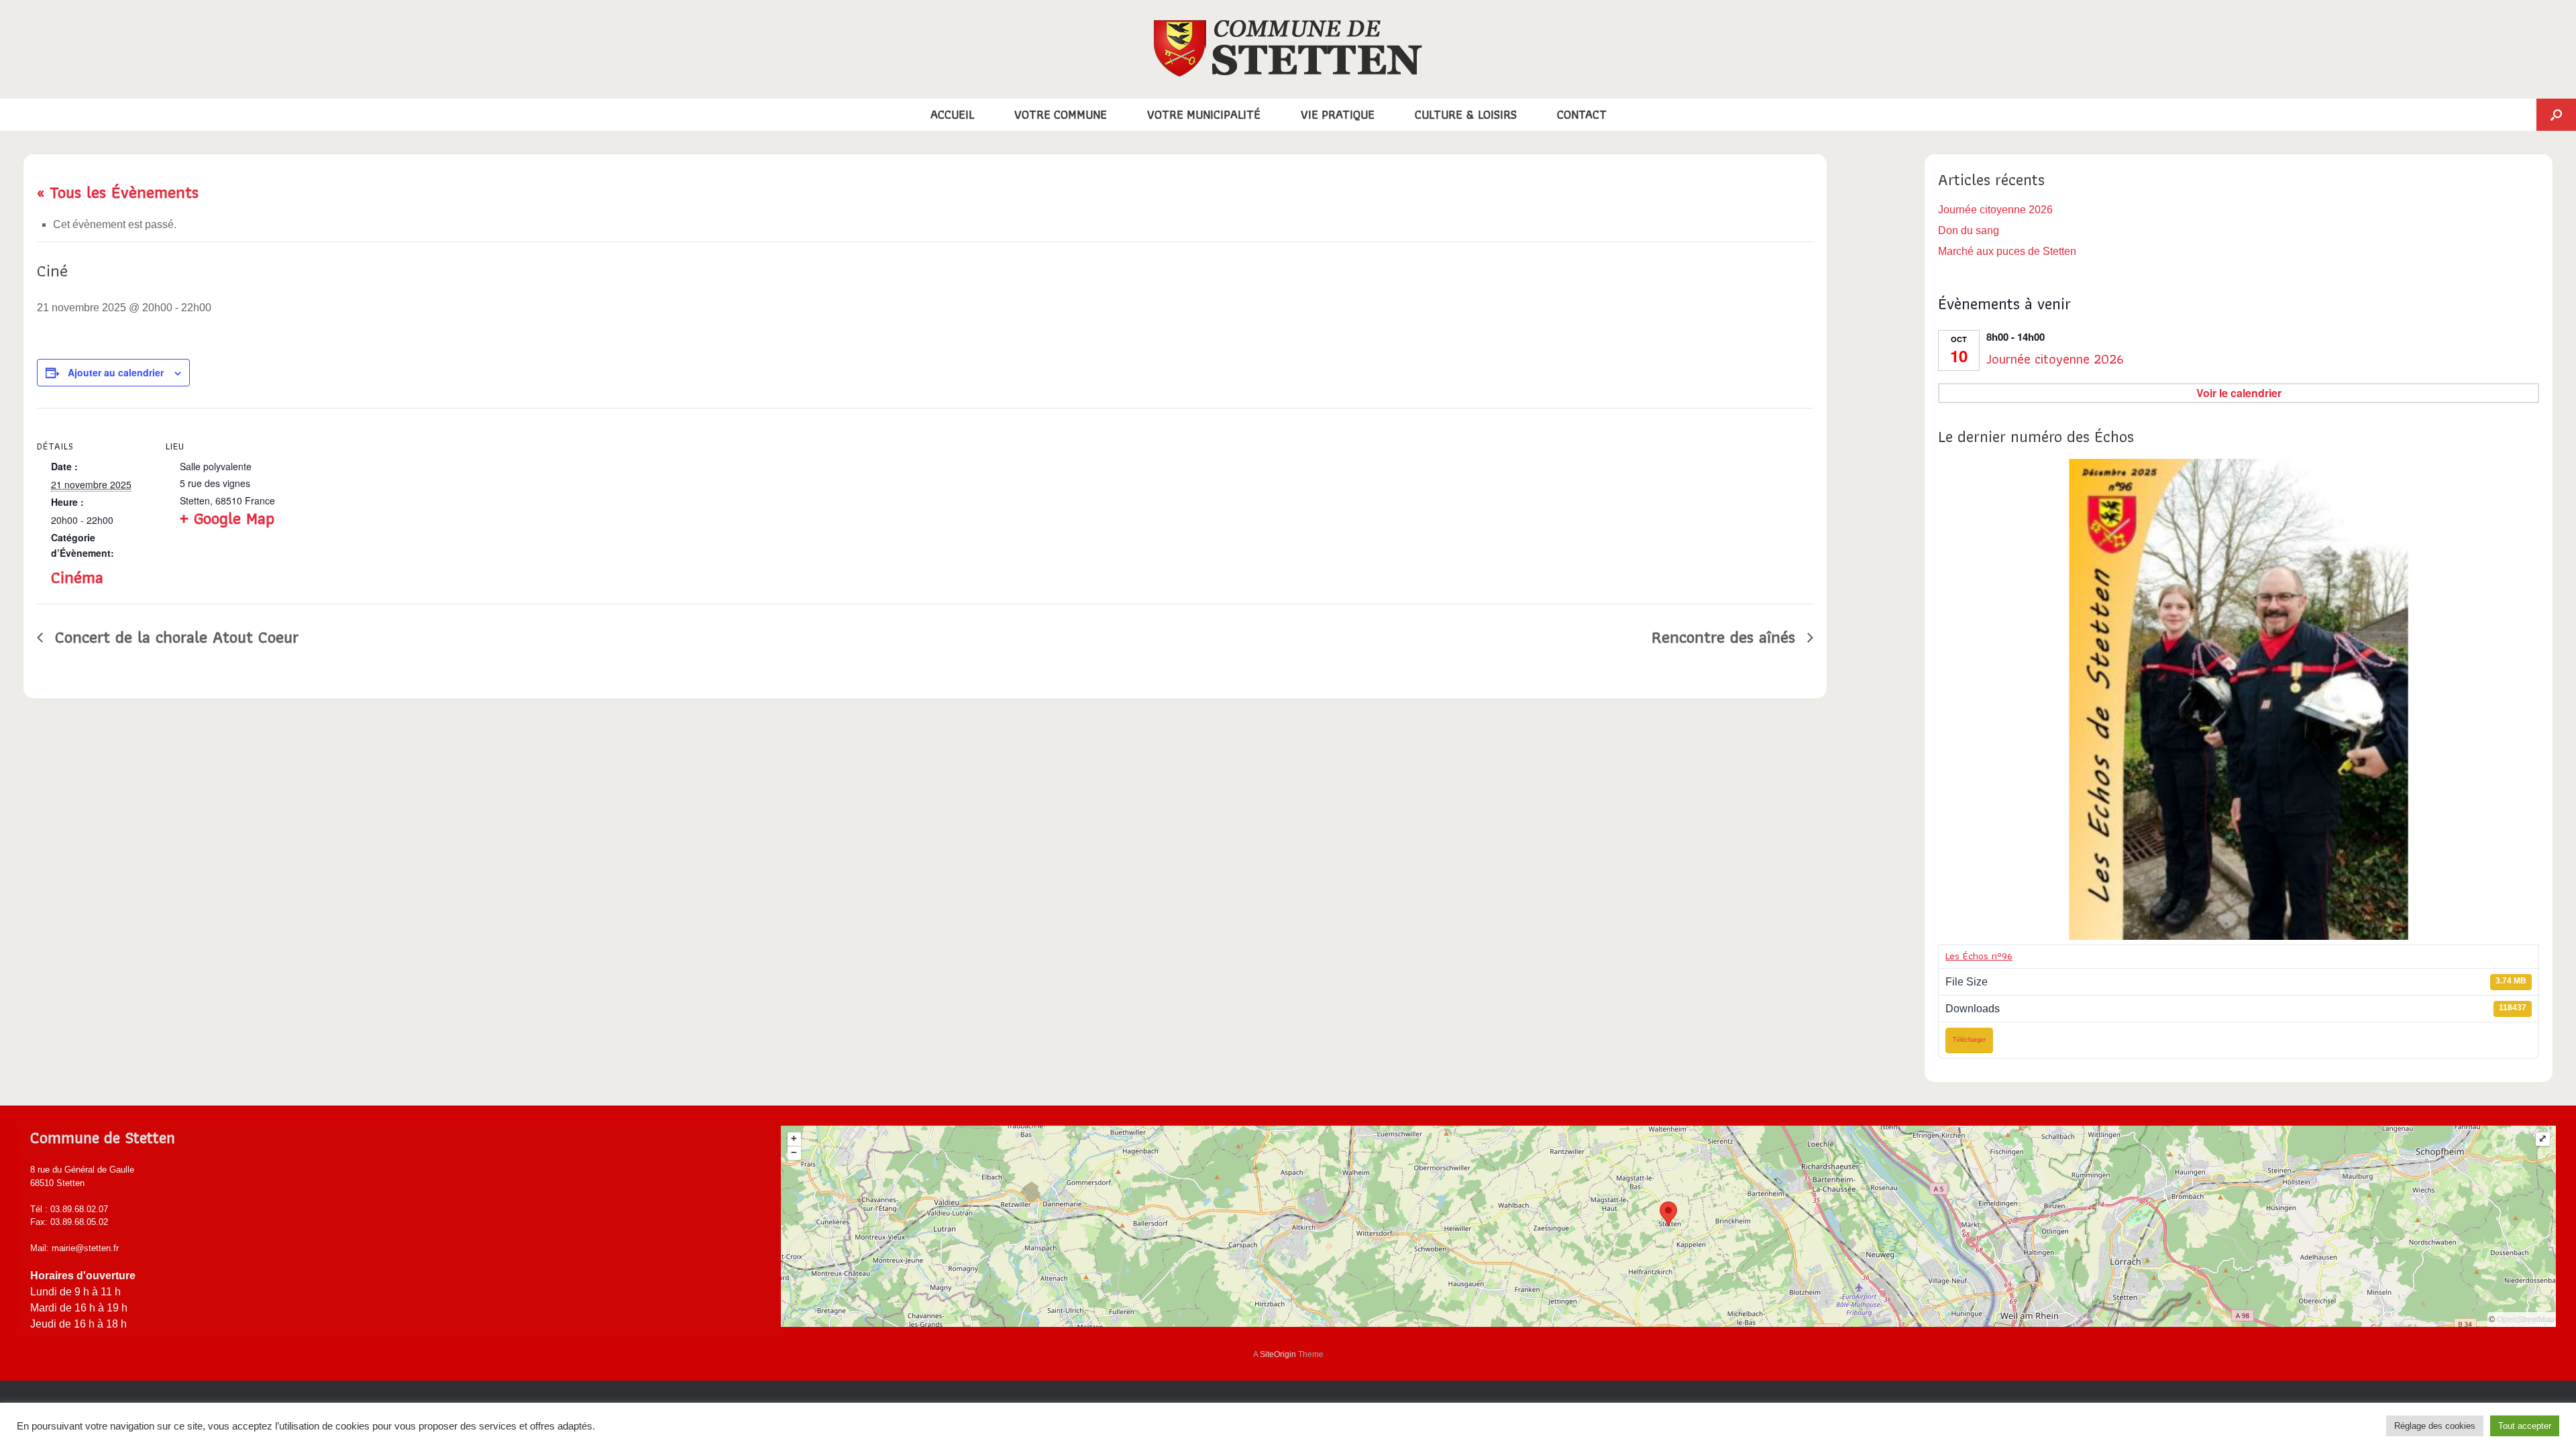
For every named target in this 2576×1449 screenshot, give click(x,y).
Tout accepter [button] (2525, 1426)
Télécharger (1969, 1040)
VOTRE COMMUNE (1061, 114)
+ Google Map (227, 518)
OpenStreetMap (2526, 1320)
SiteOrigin (1278, 1354)
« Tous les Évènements (118, 192)
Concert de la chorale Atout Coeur (174, 637)
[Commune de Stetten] (1288, 48)
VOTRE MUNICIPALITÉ (1204, 114)
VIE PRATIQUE (1338, 114)
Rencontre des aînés (1726, 637)
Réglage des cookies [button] (2435, 1426)
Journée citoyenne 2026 (1995, 210)
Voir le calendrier (2239, 393)
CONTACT (1582, 114)
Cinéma (77, 577)
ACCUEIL (952, 114)
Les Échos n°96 (1979, 956)
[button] (2556, 115)
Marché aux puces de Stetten (2007, 251)
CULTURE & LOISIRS (1466, 114)
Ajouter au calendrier (116, 372)
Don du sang (1969, 230)
